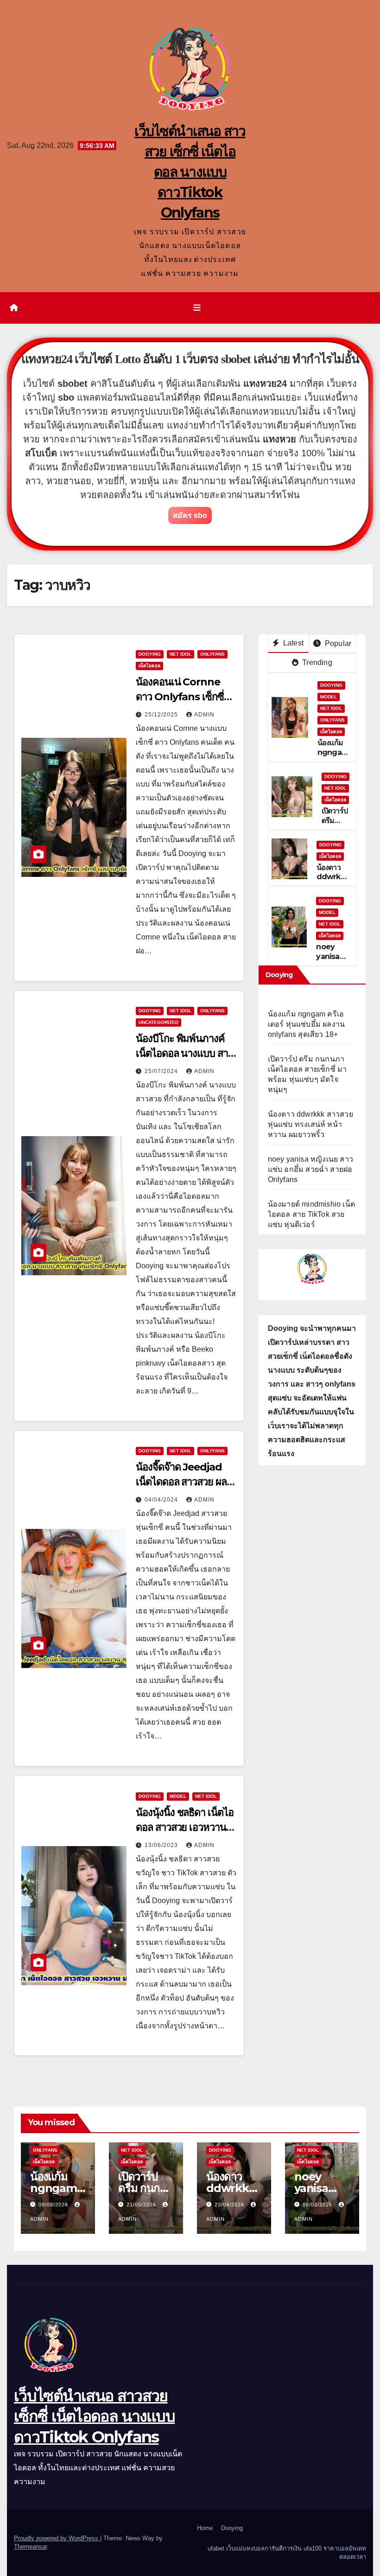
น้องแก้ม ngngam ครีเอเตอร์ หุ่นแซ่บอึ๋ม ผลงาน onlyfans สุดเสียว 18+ (307, 1024)
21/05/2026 (142, 2205)
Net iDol (180, 654)
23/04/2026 (230, 2205)
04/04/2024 (162, 1500)
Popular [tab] (337, 643)
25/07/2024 (162, 1071)
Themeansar (30, 2547)
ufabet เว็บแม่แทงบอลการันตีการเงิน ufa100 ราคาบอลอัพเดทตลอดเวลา (287, 2553)
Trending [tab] (316, 662)
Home (205, 2528)
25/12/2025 (162, 715)
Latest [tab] (292, 643)
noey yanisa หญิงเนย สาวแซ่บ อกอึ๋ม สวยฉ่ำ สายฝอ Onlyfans (310, 1169)
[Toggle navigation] (197, 308)
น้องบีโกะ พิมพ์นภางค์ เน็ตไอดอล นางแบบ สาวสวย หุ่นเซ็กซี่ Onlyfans (186, 1053)
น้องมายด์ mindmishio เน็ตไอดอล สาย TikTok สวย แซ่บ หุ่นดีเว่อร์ (311, 1214)
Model (178, 1796)
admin (204, 715)
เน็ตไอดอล (149, 666)
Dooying (232, 2528)
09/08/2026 (54, 2205)
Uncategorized (158, 1022)
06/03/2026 (318, 2205)
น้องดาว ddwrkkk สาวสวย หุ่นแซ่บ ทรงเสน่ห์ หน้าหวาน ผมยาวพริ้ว (310, 1124)
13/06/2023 (162, 1845)
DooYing (150, 654)
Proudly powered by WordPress (57, 2538)
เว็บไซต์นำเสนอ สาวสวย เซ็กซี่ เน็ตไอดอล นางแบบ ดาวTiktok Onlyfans (190, 172)
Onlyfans (212, 654)
